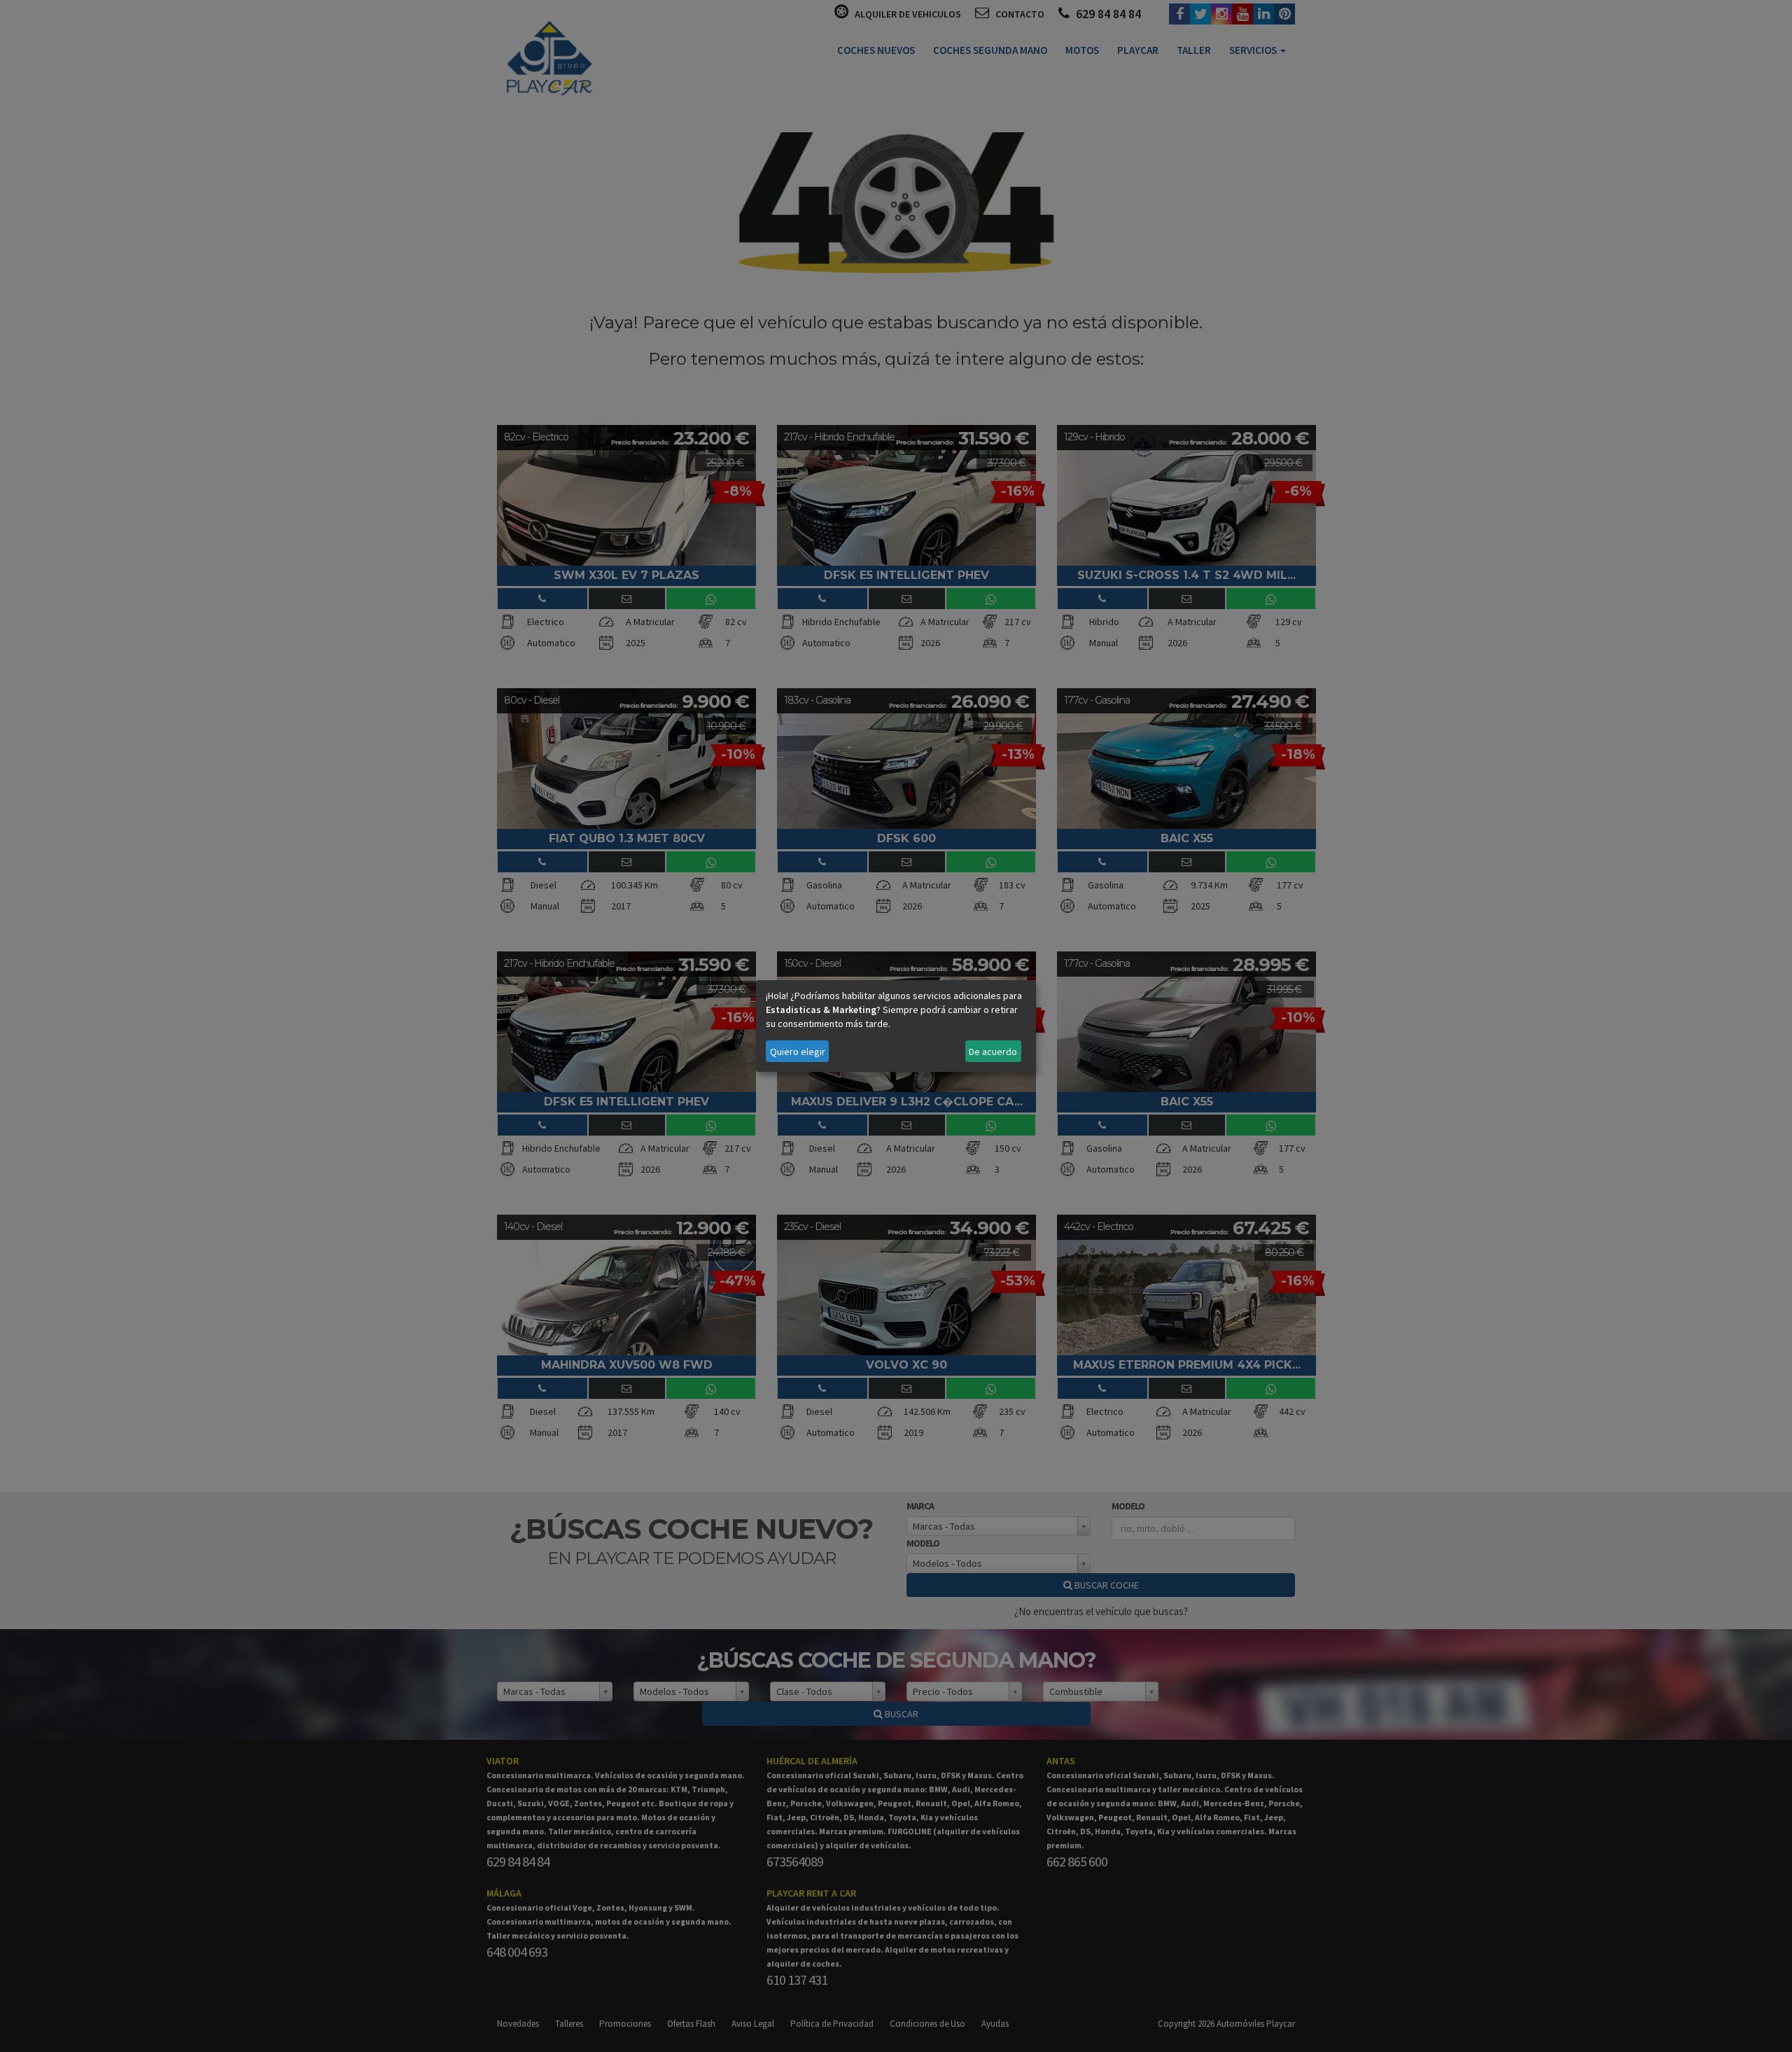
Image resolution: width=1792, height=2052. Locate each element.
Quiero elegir (798, 1052)
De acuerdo (993, 1052)
